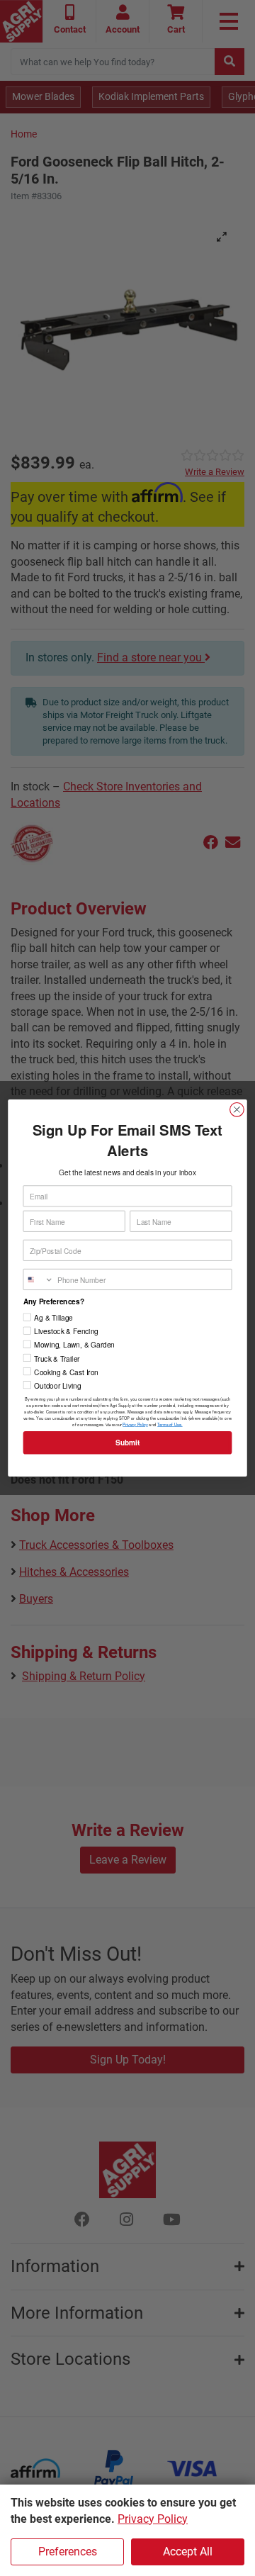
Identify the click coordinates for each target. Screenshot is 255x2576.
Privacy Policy (153, 2519)
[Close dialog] (237, 1109)
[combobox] (38, 1280)
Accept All (188, 2552)
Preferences (68, 2552)
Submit (127, 1443)
